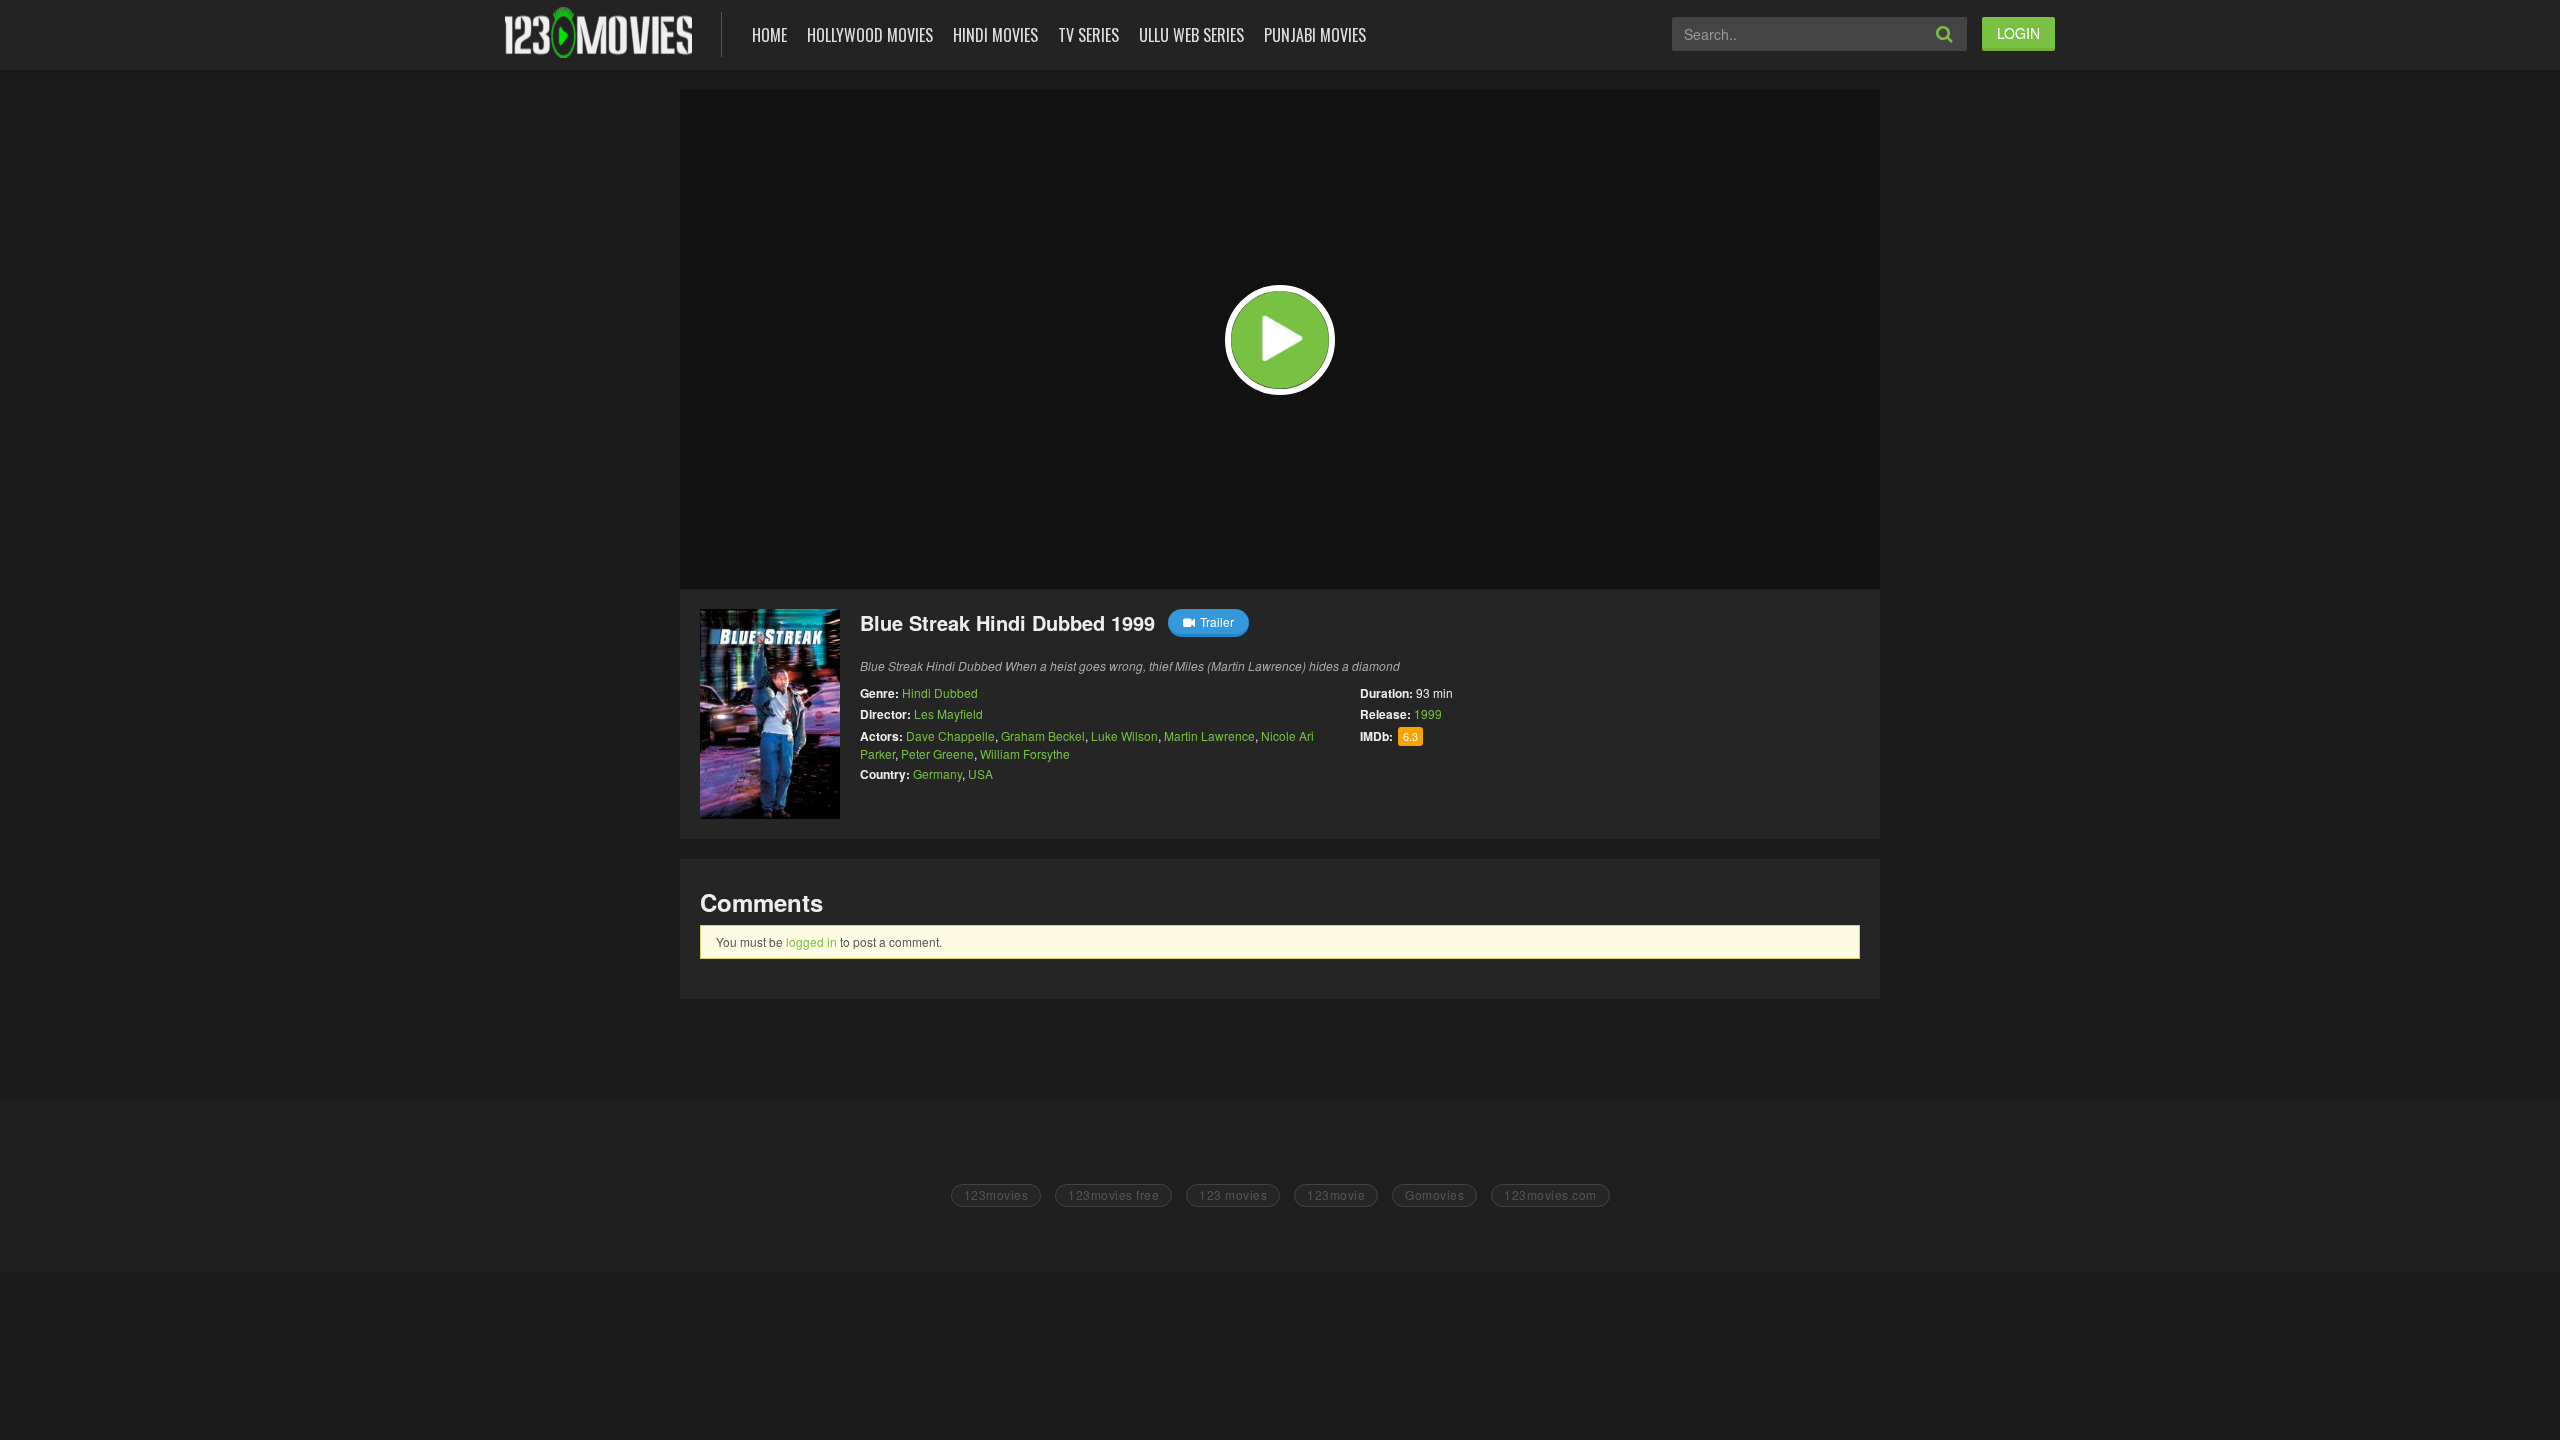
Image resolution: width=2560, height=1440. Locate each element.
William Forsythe (1025, 753)
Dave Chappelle (950, 735)
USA (980, 773)
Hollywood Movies (870, 35)
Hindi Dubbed (940, 692)
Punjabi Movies (1315, 35)
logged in (811, 941)
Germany (937, 773)
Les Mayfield (948, 713)
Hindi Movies (995, 35)
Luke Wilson (1124, 735)
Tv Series (1088, 35)
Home (769, 35)
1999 (1428, 713)
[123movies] (598, 32)
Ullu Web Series (1191, 35)
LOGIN (2018, 33)
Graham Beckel (1043, 735)
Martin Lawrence (1209, 735)
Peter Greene (937, 753)
